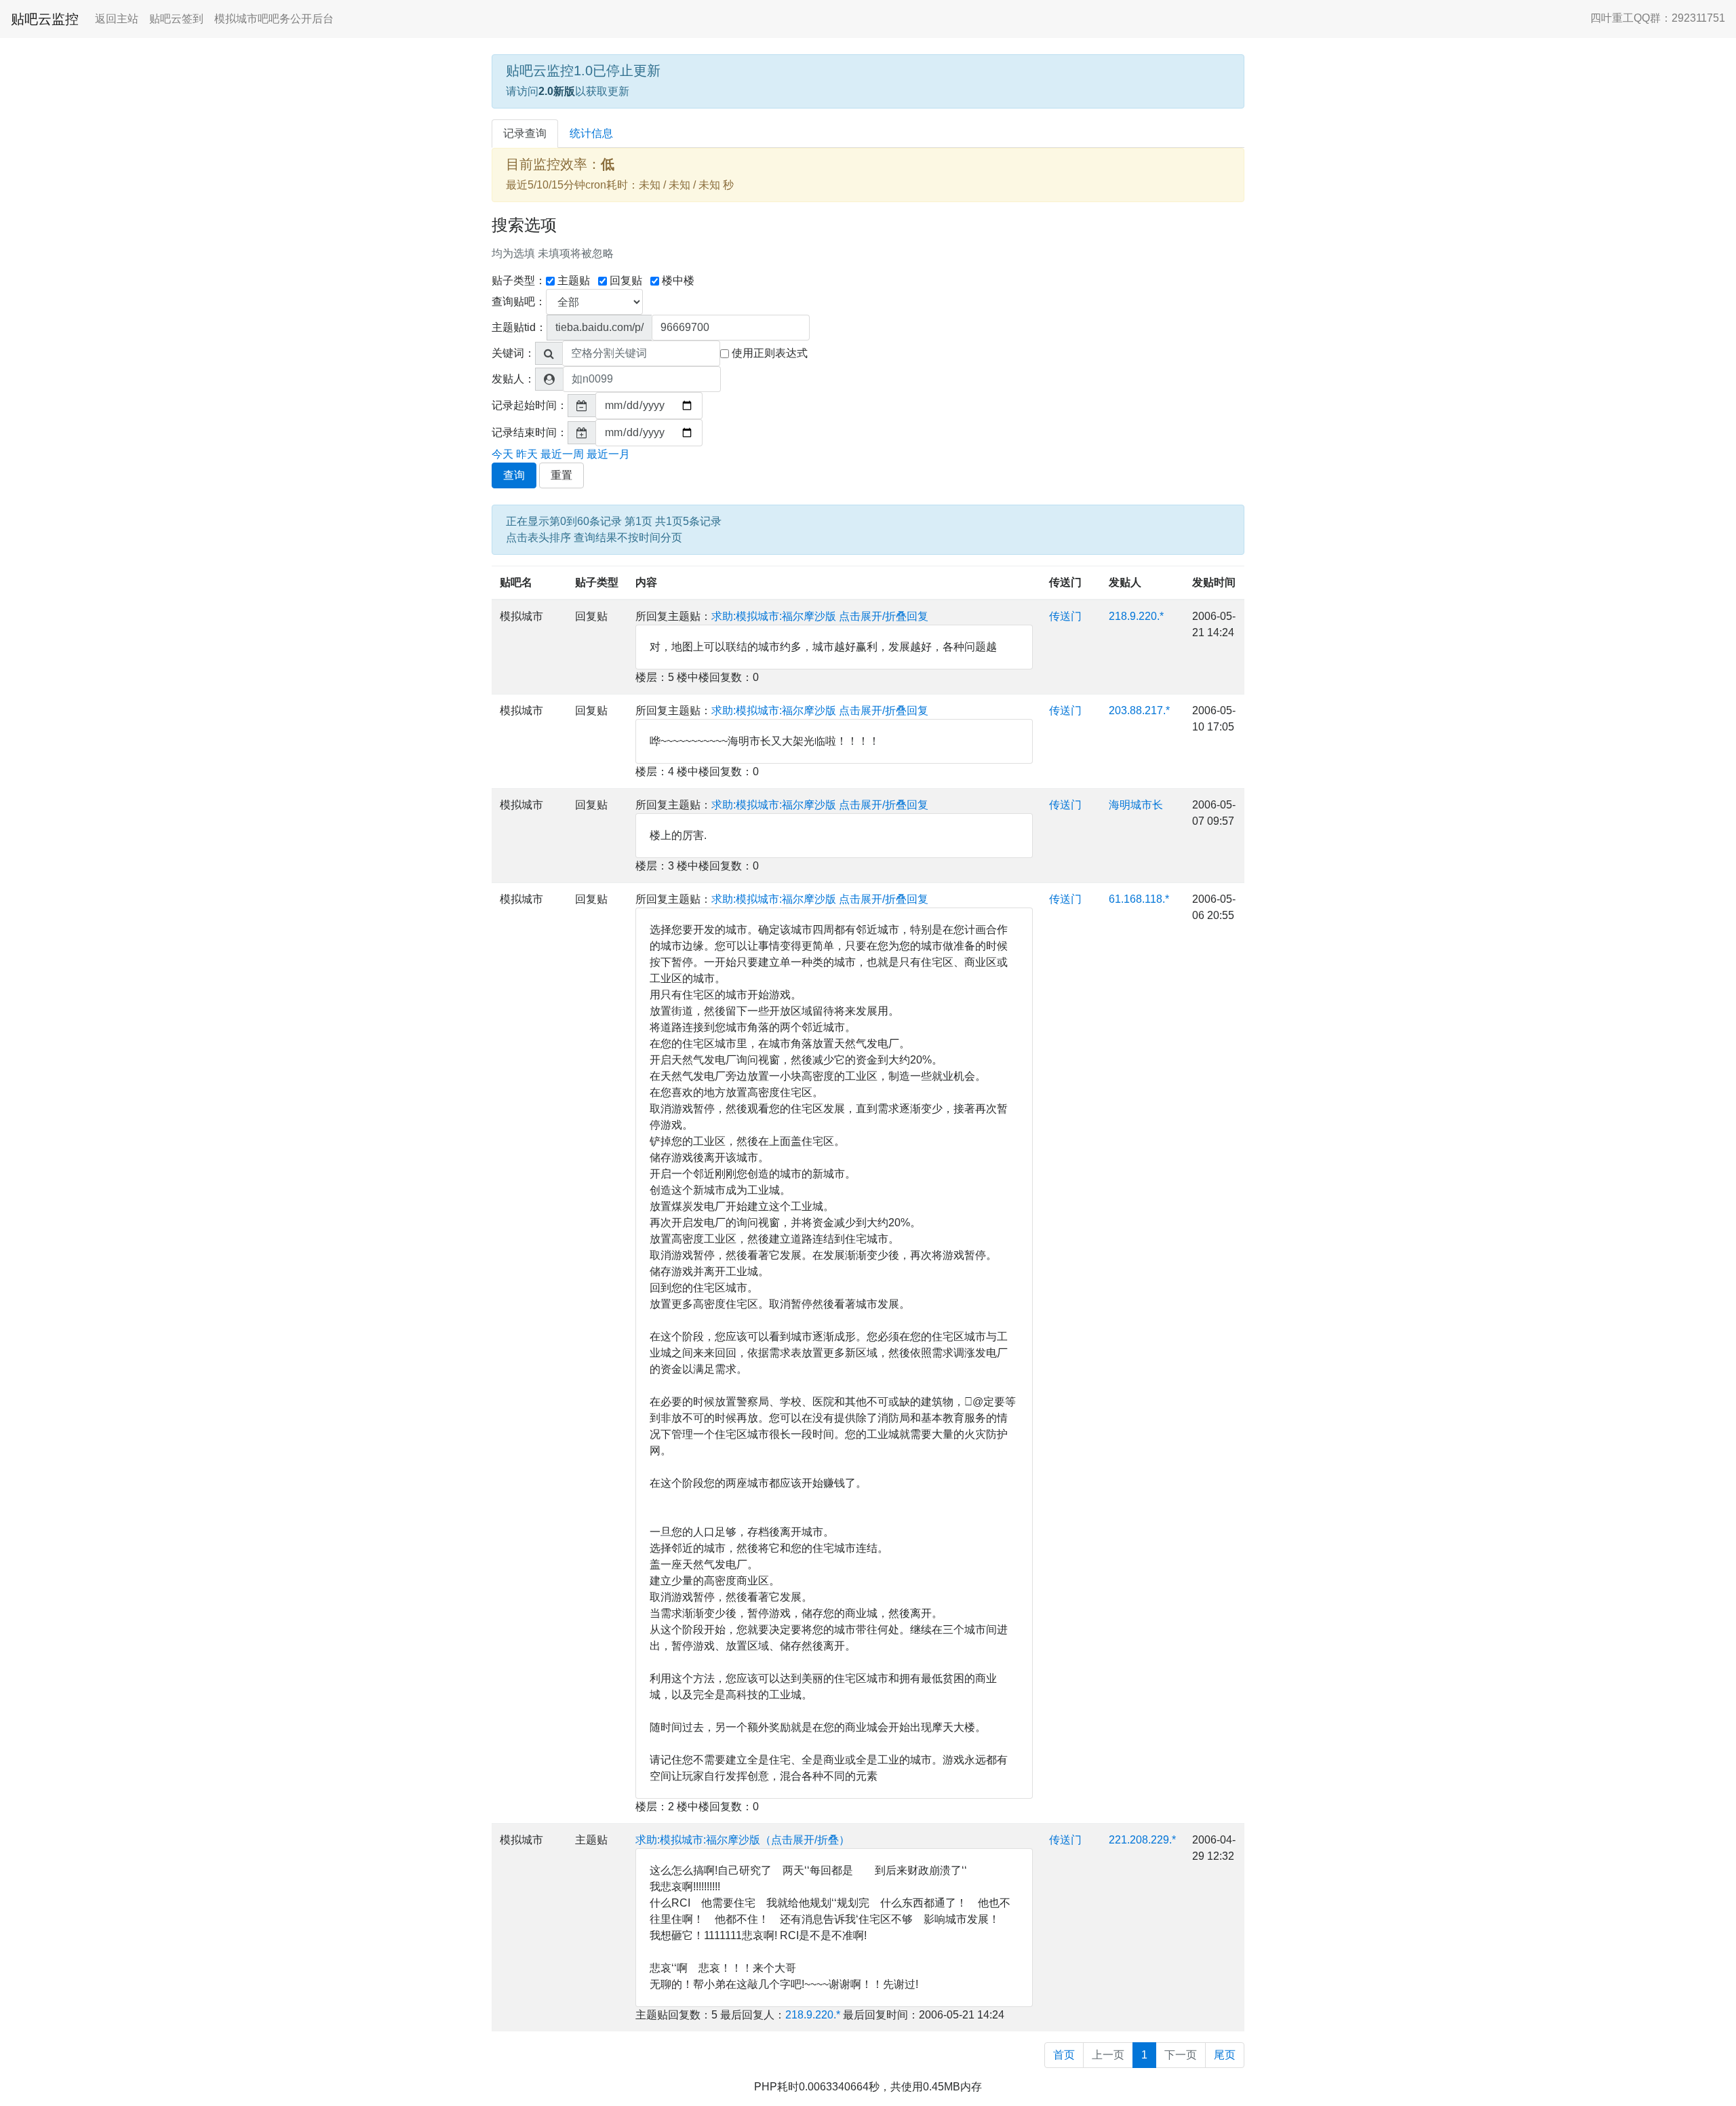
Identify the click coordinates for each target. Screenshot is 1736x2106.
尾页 (1225, 2055)
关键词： (513, 353)
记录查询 (525, 133)
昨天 (527, 454)
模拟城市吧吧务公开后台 (274, 19)
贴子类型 (597, 582)
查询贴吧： (519, 301)
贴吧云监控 (45, 19)
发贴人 (1125, 582)
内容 (646, 582)
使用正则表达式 (770, 353)
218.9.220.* (1136, 616)
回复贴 (626, 280)
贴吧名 (516, 582)
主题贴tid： (519, 327)
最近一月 (608, 454)
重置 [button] (561, 475)
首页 (1064, 2055)
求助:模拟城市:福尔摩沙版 (774, 616)
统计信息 (591, 133)
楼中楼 (678, 280)
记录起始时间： (530, 405)
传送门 (1065, 582)
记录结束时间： (530, 432)
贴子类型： (519, 280)
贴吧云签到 (176, 19)
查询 (514, 475)
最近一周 (562, 454)
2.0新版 (557, 91)
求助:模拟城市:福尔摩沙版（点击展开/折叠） (743, 1840)
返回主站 (117, 19)
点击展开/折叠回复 (884, 616)
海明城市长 (1136, 805)
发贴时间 (1214, 582)
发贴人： (513, 379)
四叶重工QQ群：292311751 (1658, 18)
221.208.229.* (1142, 1840)
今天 (502, 454)
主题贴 (574, 280)
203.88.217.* (1139, 710)
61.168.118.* (1139, 899)
